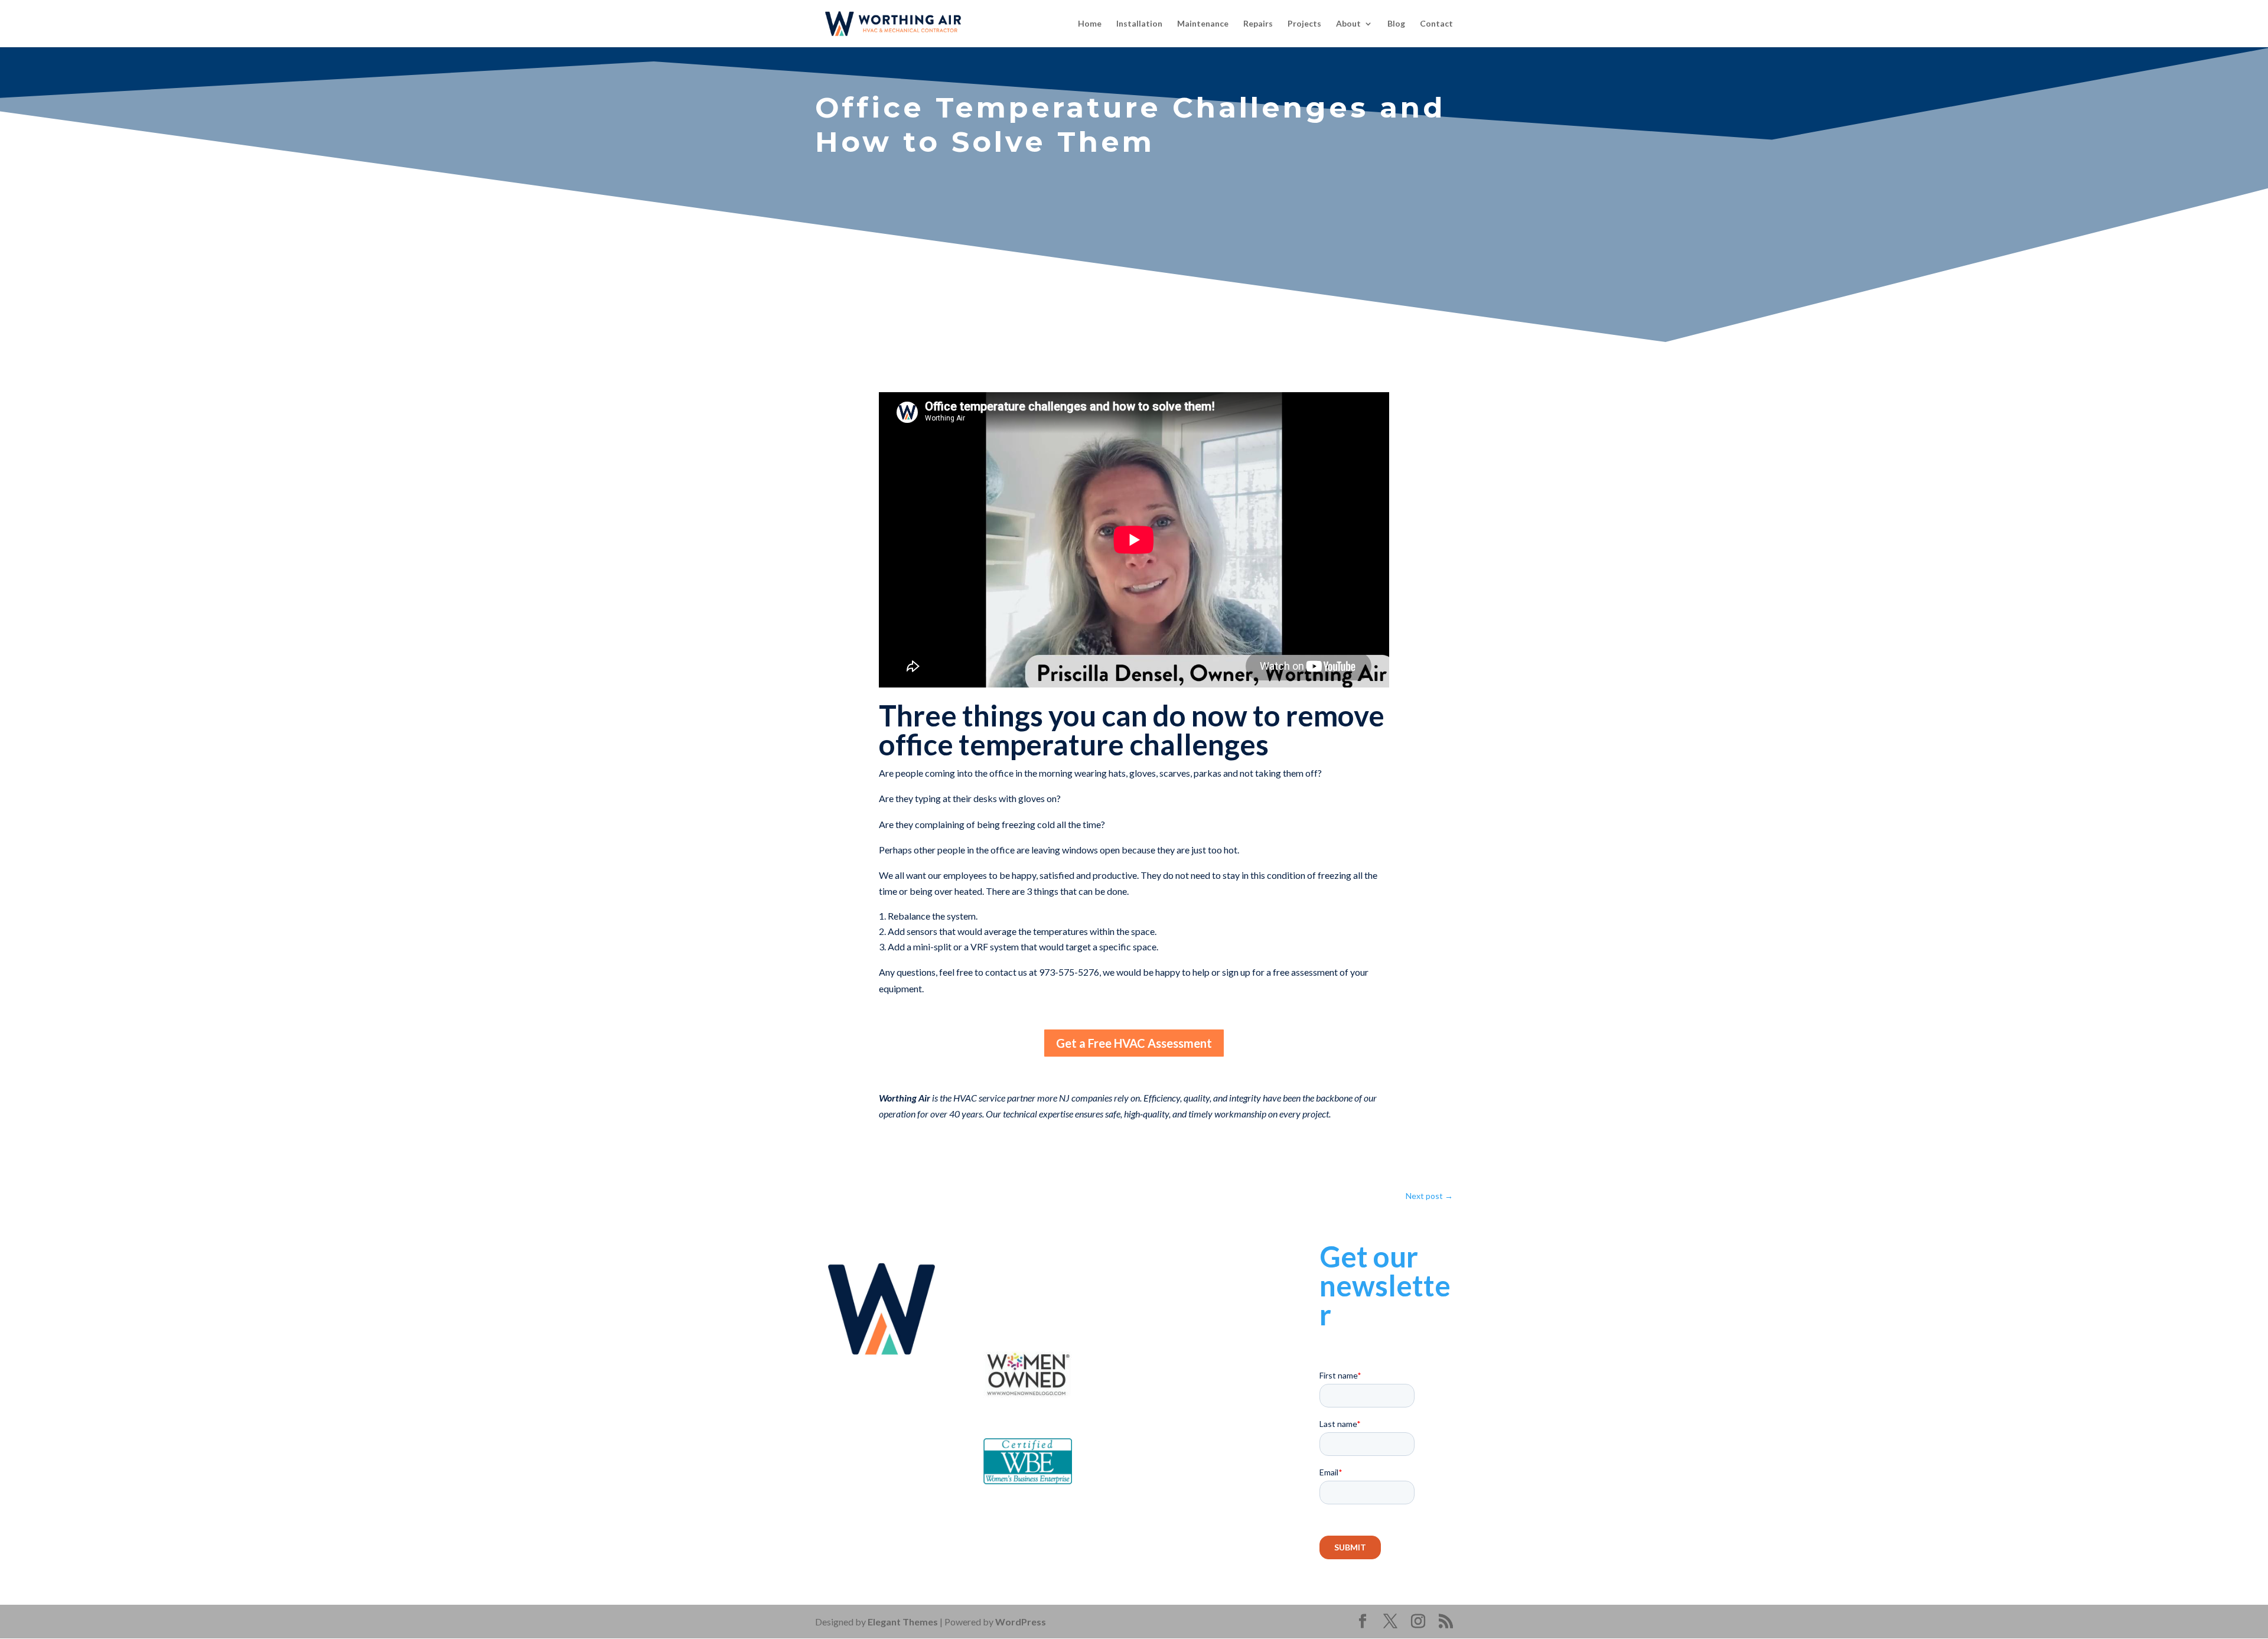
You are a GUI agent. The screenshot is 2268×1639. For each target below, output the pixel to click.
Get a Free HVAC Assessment (1134, 1043)
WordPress (1021, 1622)
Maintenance (1203, 24)
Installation (1139, 24)
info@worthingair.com (1061, 1299)
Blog (1396, 24)
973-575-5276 (1049, 1282)
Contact (1436, 24)
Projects (1304, 24)
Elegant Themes (903, 1622)
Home (1090, 24)
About (1348, 24)
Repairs (1258, 24)
